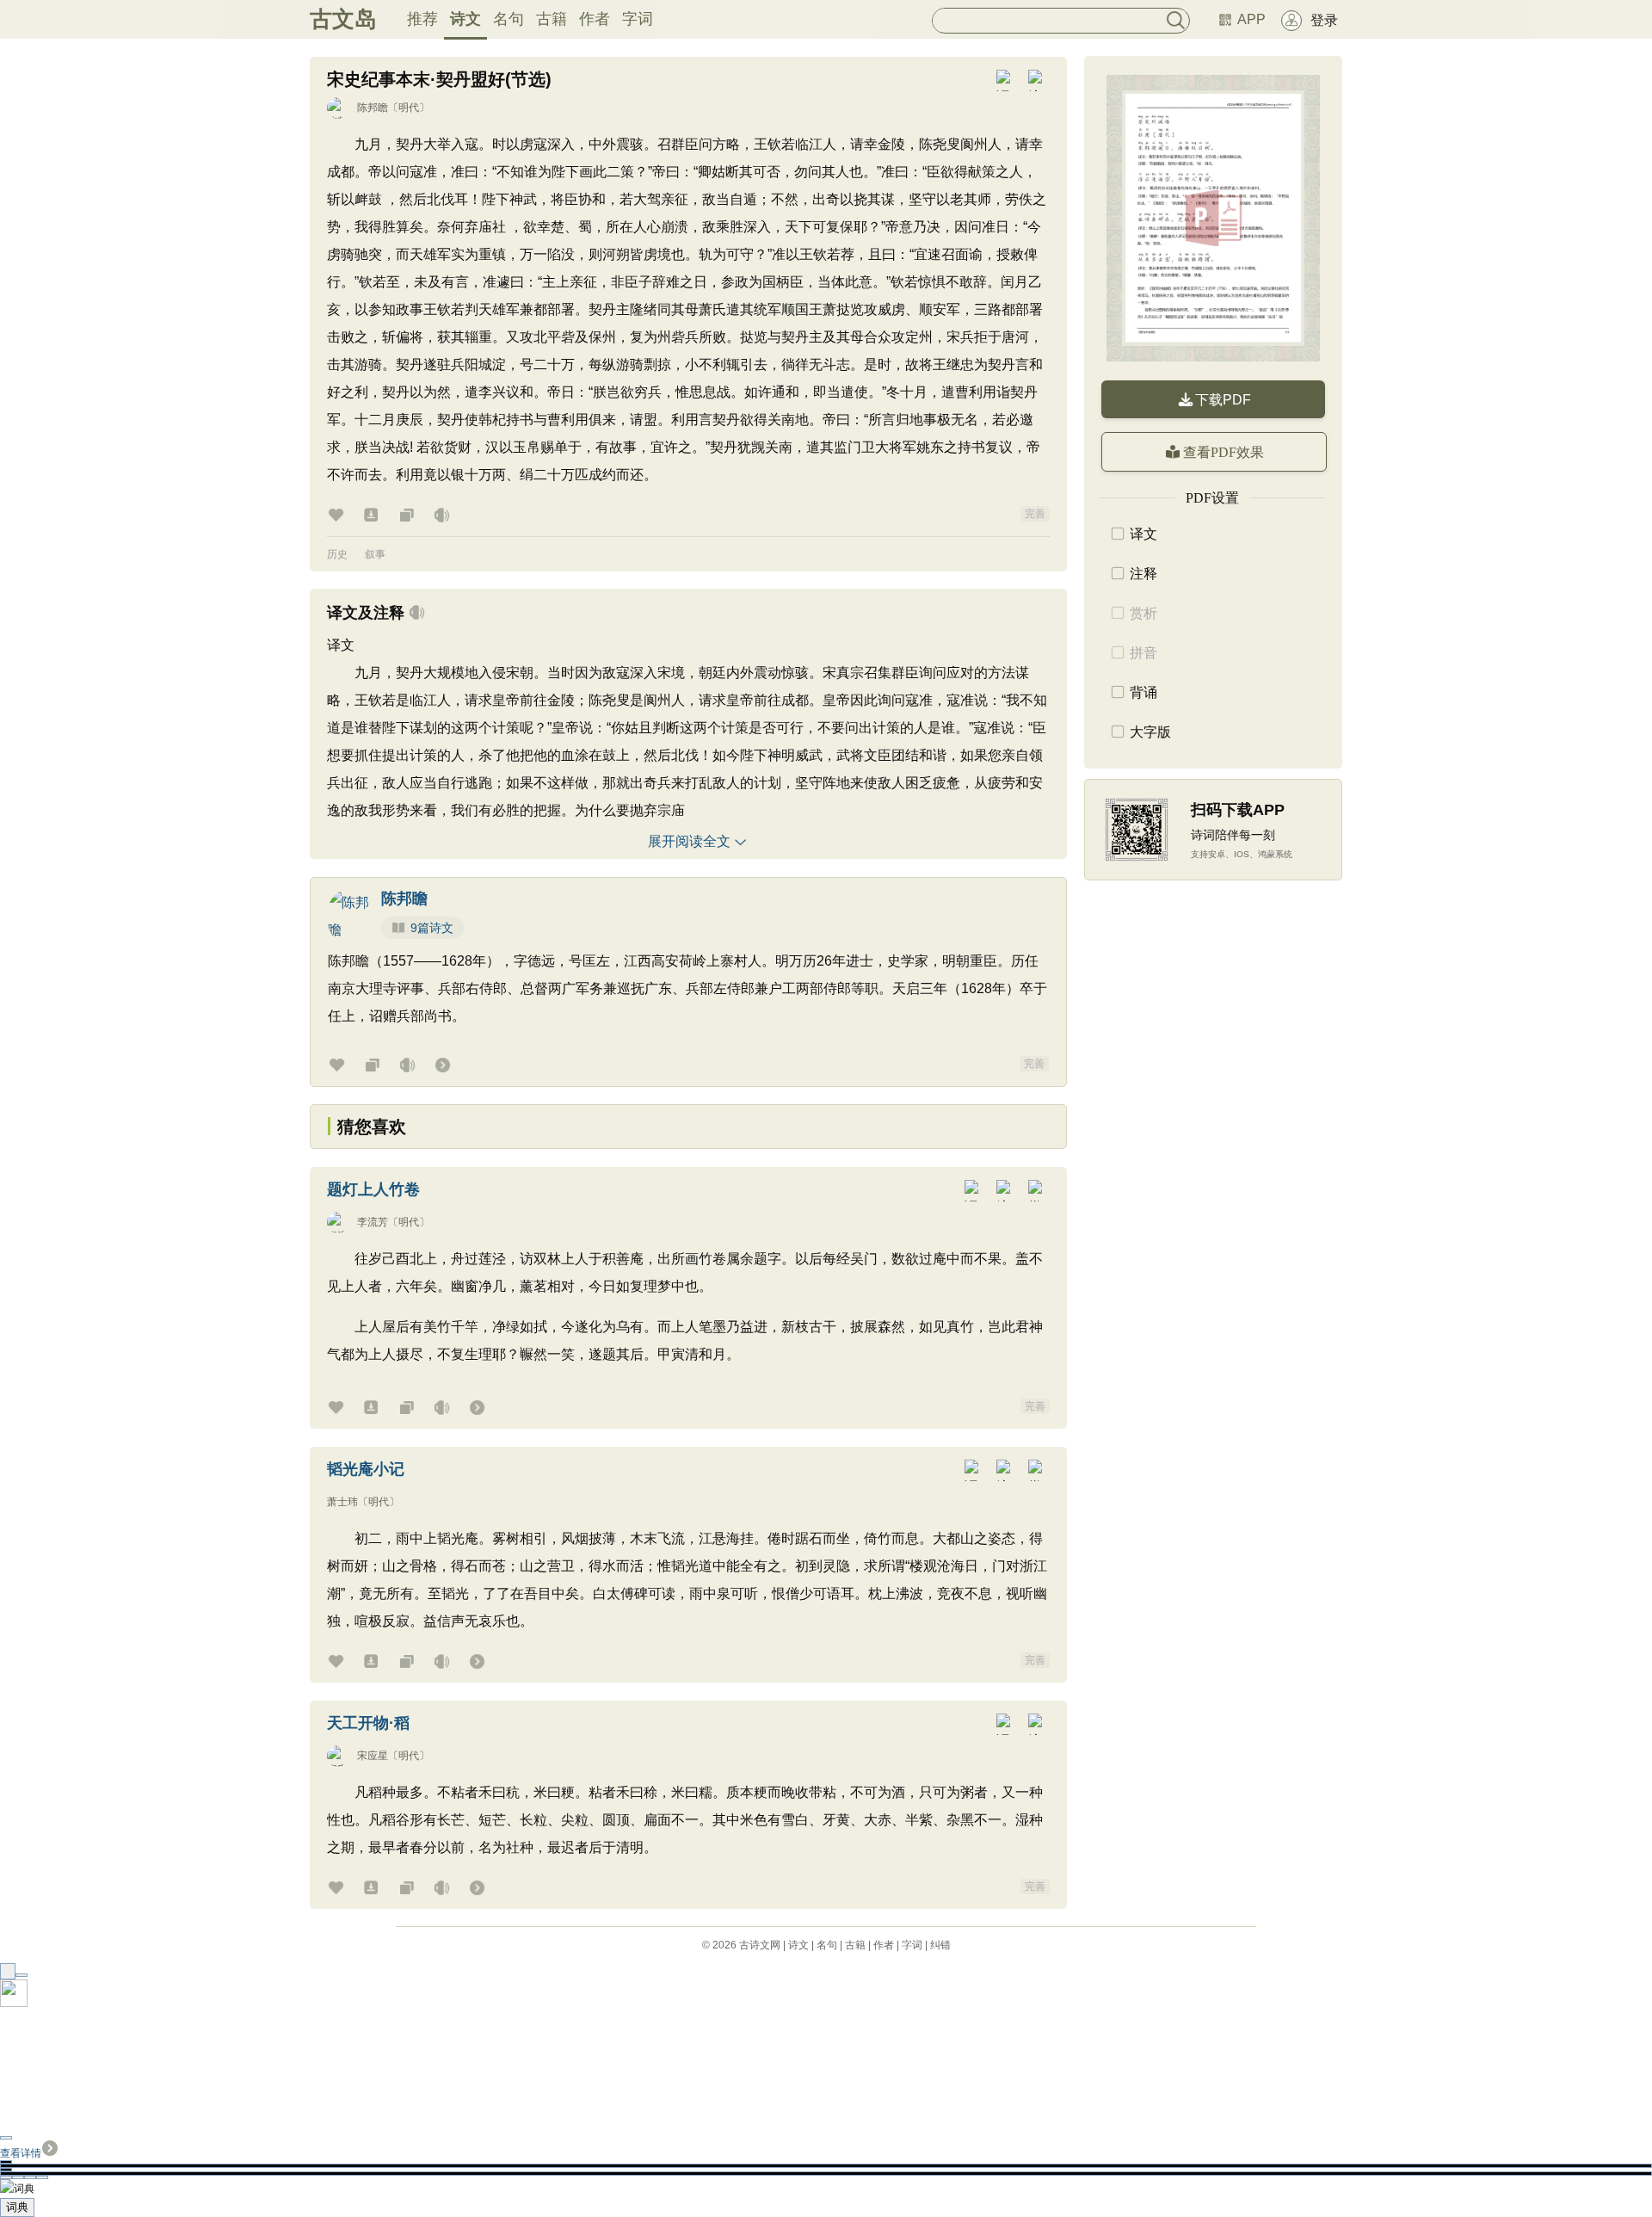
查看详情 (21, 2153)
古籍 (552, 19)
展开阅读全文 (689, 841)
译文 (1143, 534)
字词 (638, 19)
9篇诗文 (432, 928)
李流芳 (373, 1222)
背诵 (1143, 692)
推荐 (422, 19)
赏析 (1143, 613)
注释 (1143, 574)
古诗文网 (760, 1945)
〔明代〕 (409, 108)
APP (1251, 19)
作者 (595, 19)
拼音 (1143, 653)
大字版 (1150, 732)
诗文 (465, 19)
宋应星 (373, 1756)
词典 (17, 2207)
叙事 (375, 554)
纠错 (940, 1945)
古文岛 (343, 19)
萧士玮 (342, 1502)
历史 (337, 554)
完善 (1035, 514)
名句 (509, 19)
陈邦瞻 (373, 108)
